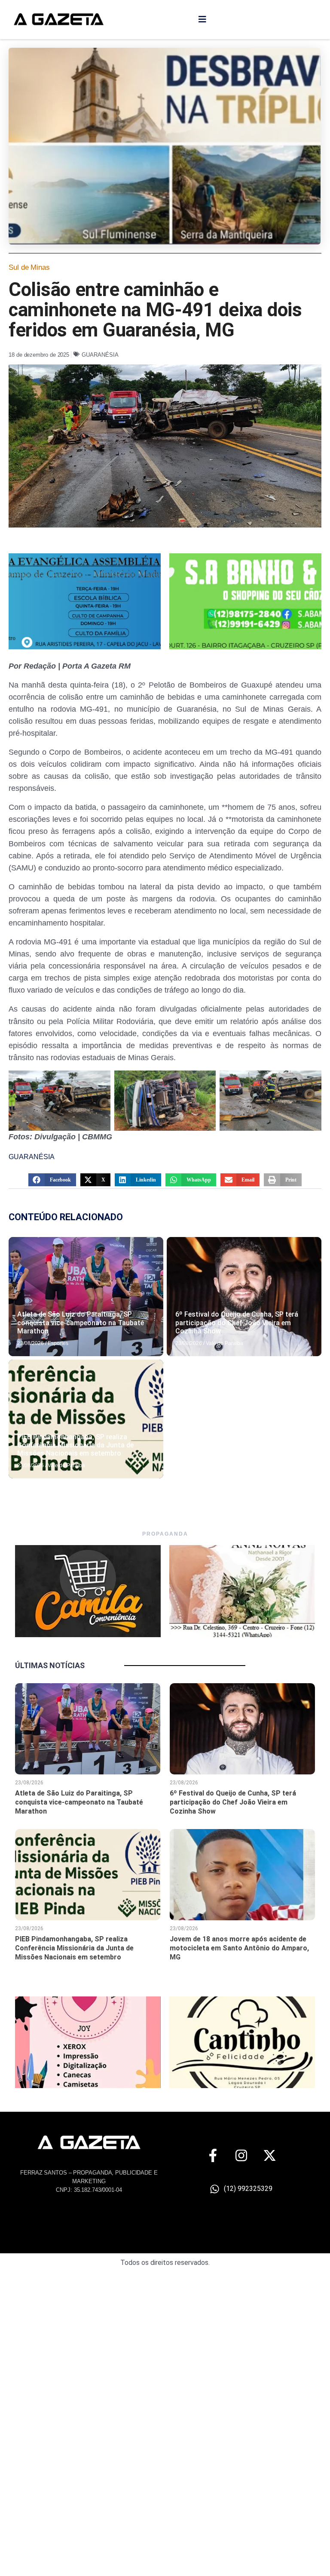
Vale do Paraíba (225, 1343)
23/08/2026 (31, 1343)
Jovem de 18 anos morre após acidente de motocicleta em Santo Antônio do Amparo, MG (239, 1948)
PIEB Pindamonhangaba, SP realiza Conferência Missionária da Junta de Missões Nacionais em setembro (75, 1445)
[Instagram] (241, 2155)
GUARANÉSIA (100, 355)
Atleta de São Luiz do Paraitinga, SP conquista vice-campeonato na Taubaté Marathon (81, 1322)
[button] (52, 1180)
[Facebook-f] (213, 2155)
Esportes (58, 1343)
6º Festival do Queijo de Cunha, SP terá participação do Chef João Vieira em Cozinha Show (237, 1322)
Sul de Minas (29, 267)
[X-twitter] (270, 2155)
